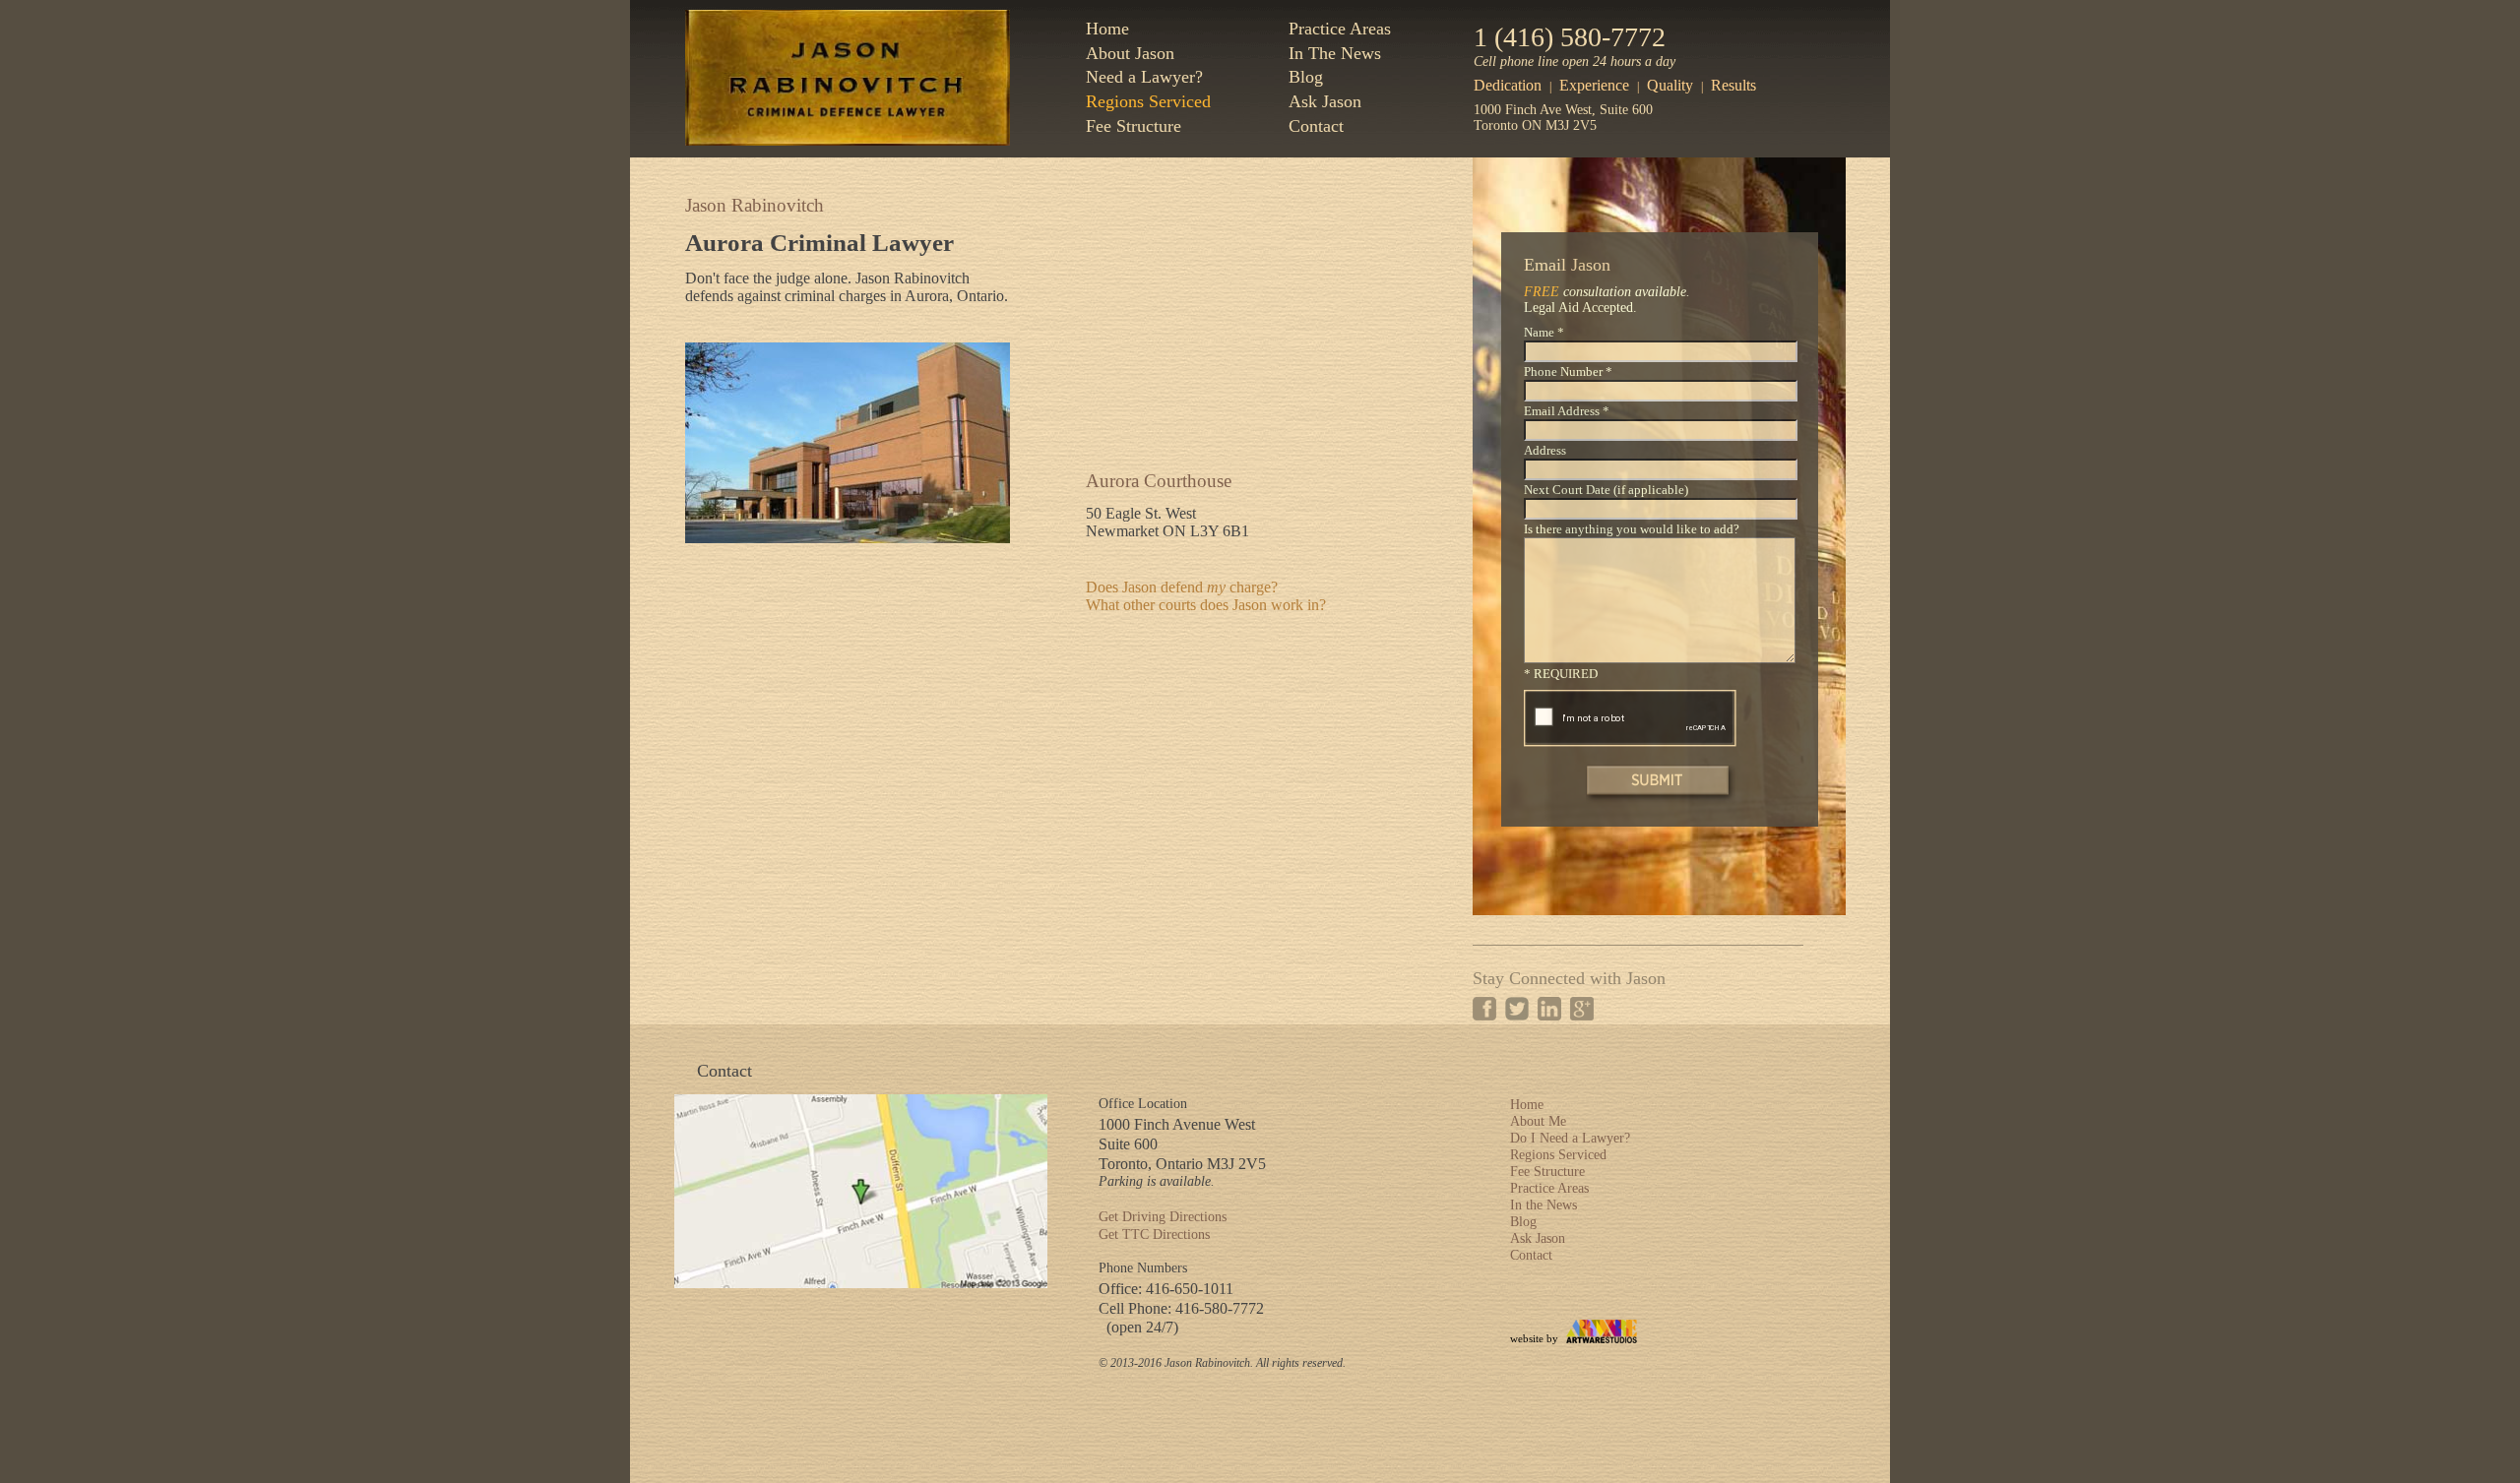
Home (1107, 29)
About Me (1538, 1121)
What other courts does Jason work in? (1206, 605)
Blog (1306, 77)
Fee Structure (1134, 126)
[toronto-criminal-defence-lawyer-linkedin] (1549, 1009)
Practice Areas (1340, 29)
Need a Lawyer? (1144, 77)
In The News (1335, 53)
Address (1545, 451)
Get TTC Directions (1154, 1235)
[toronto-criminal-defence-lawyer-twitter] (1517, 1009)
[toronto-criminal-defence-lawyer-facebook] (1484, 1009)
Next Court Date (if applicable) (1606, 490)
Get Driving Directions (1163, 1217)
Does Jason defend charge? (1182, 587)
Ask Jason (1325, 101)
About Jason (1130, 53)
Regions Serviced (1148, 101)
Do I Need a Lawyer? (1570, 1138)
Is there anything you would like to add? (1632, 529)
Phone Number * (1568, 372)
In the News (1543, 1205)
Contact (1316, 126)
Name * (1544, 333)
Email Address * (1567, 411)
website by (1534, 1338)
